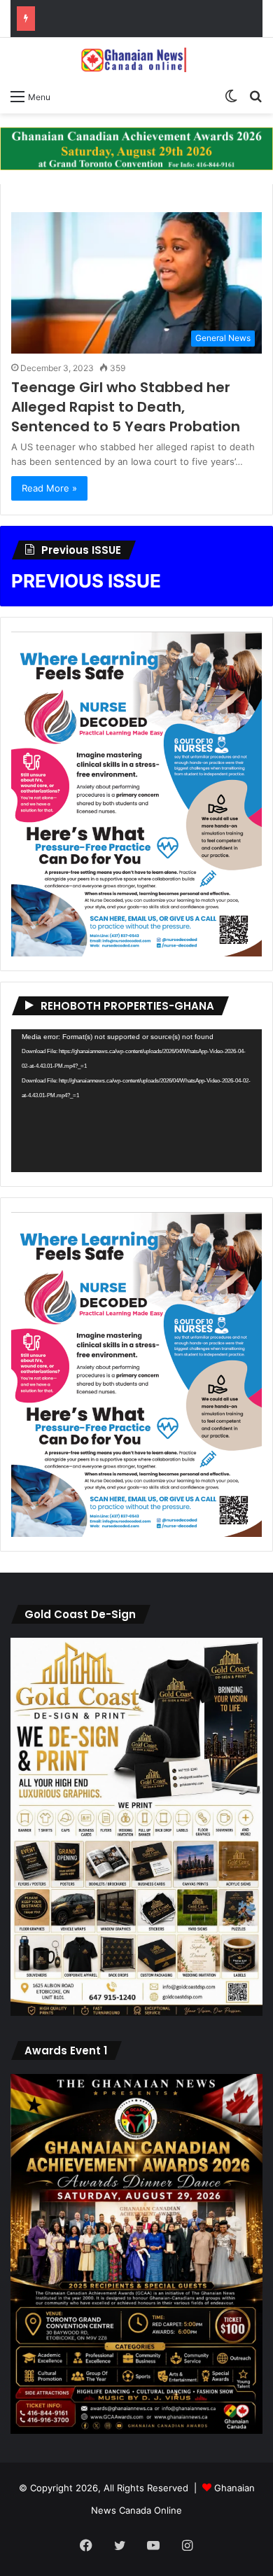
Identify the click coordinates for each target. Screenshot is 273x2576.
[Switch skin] (231, 96)
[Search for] (255, 96)
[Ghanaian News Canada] (136, 60)
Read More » (49, 488)
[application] (136, 1101)
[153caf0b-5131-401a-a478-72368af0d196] (136, 2430)
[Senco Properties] (136, 148)
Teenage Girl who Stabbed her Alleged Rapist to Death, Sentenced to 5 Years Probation (126, 407)
